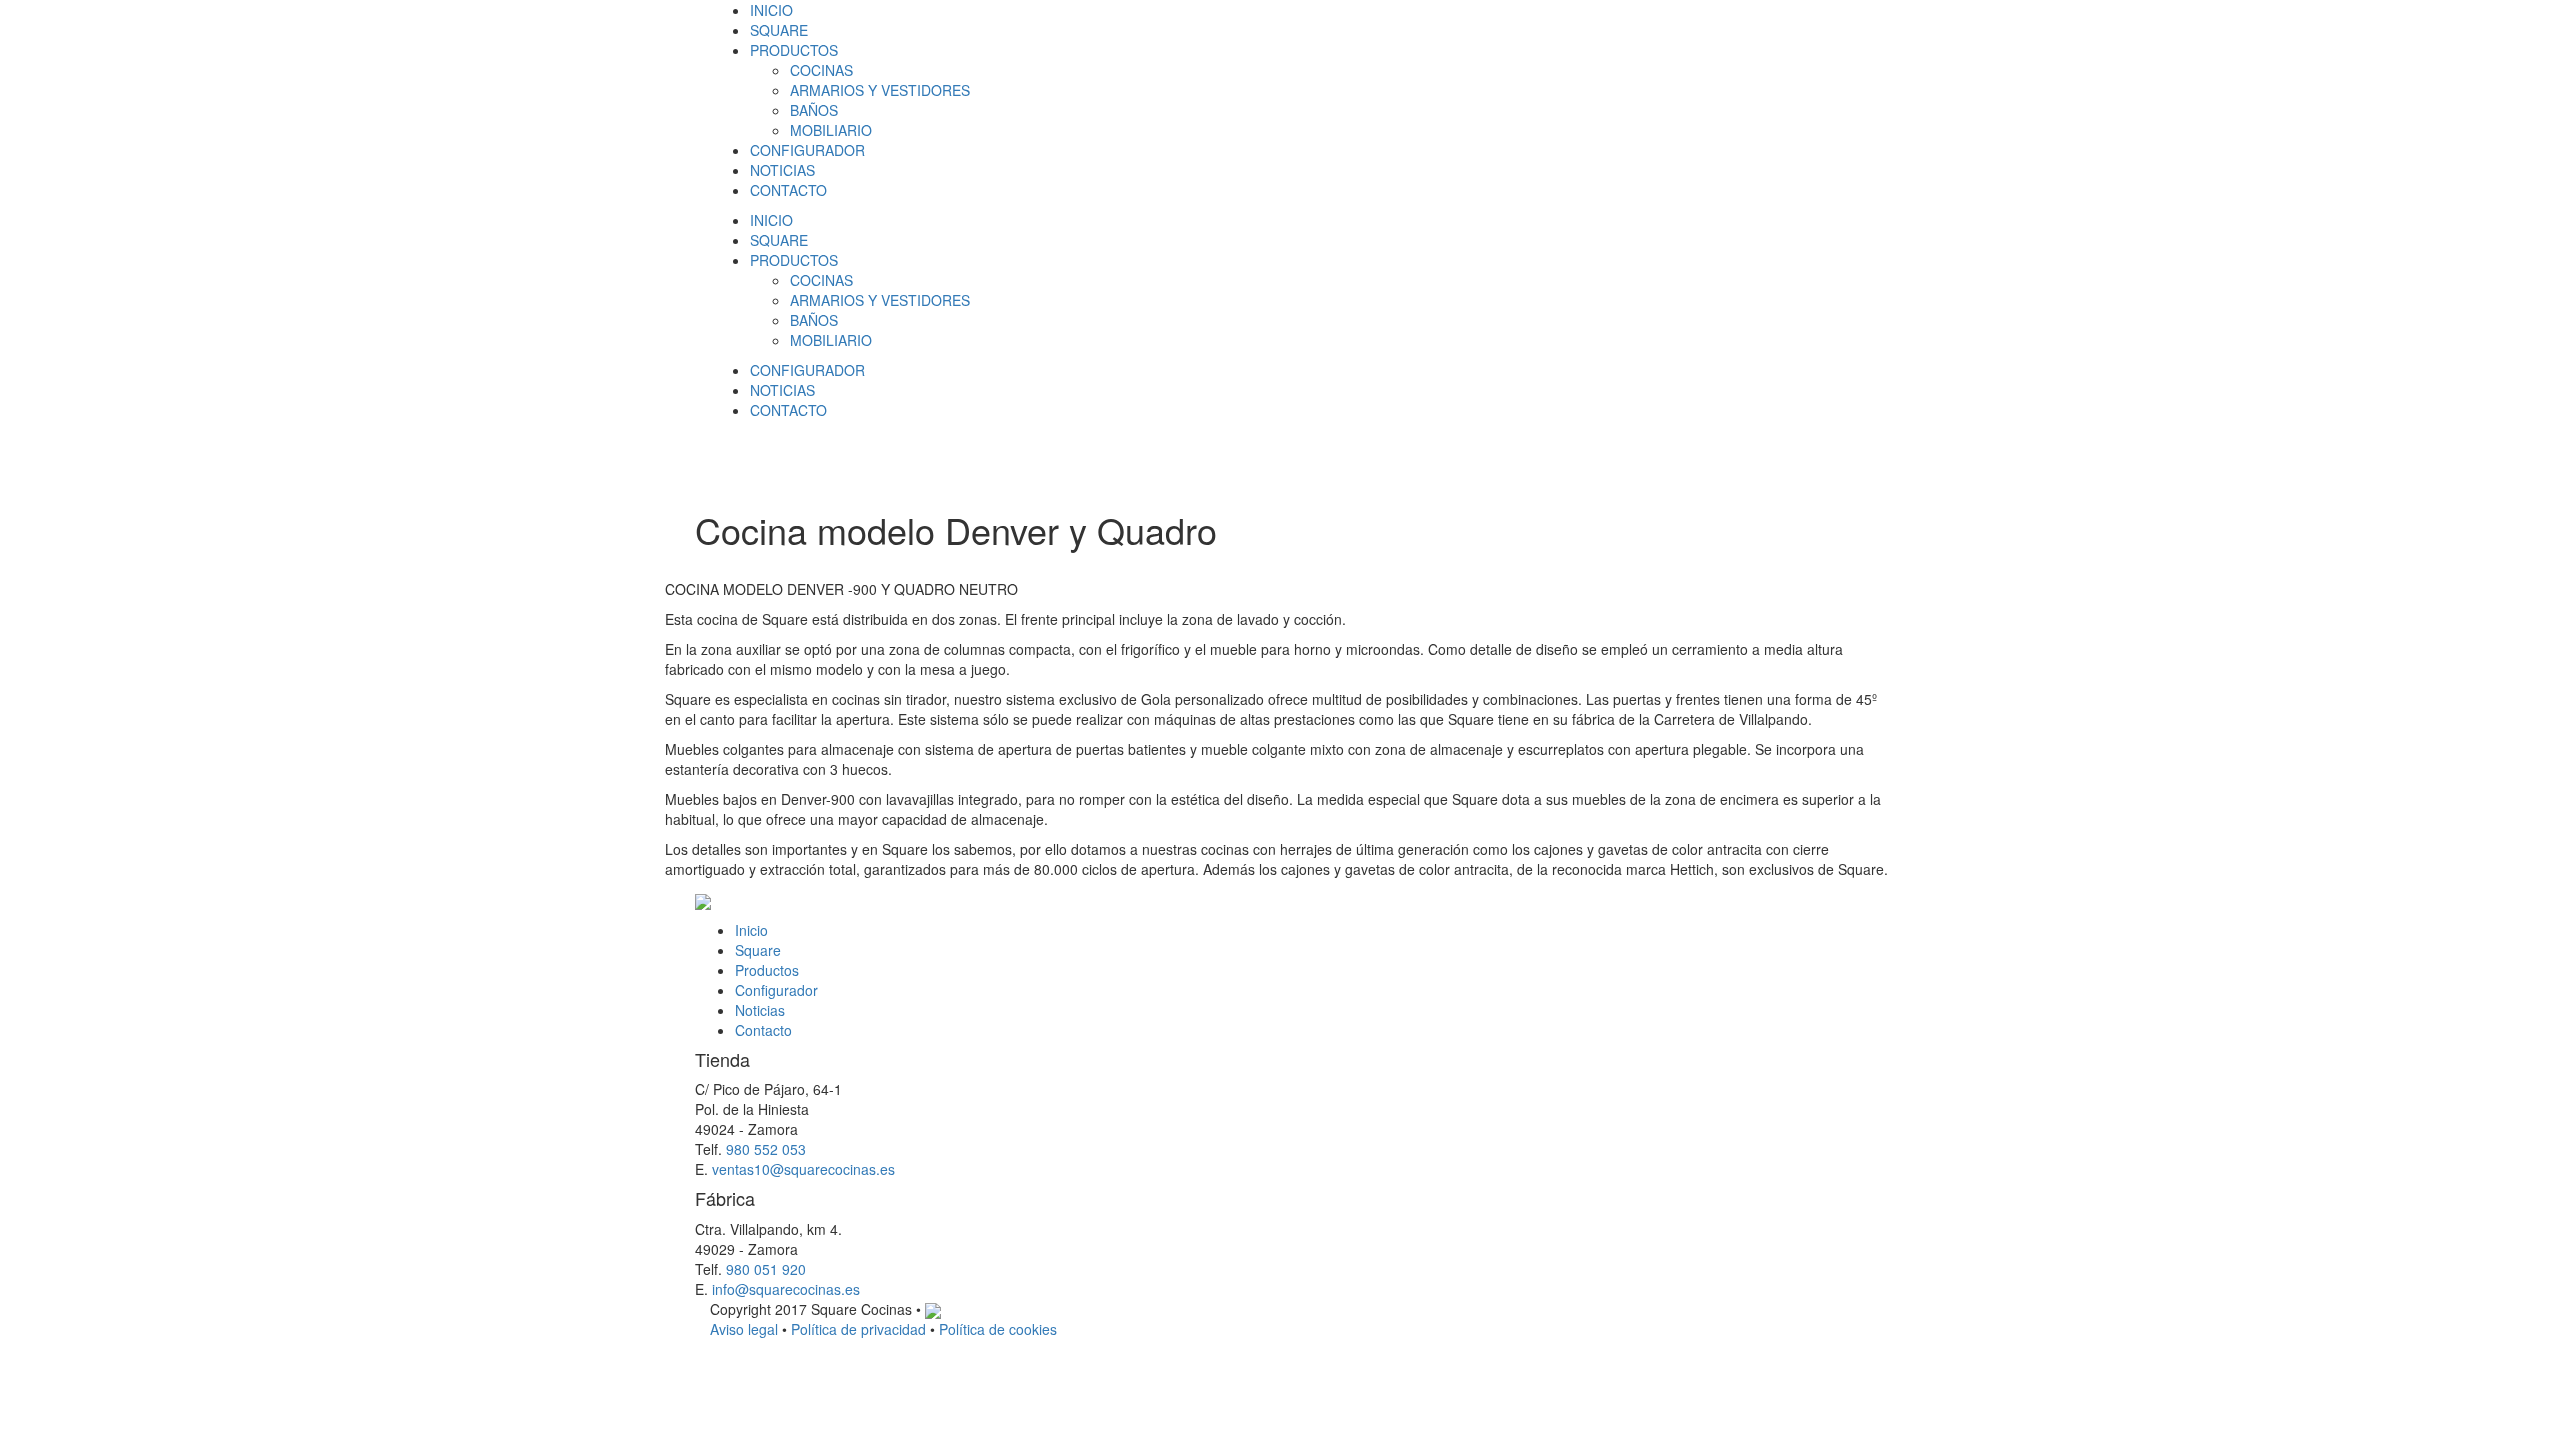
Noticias (760, 1010)
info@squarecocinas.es (786, 1289)
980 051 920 (766, 1269)
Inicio (751, 930)
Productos (767, 970)
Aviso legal (744, 1329)
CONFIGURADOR (807, 150)
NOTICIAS (782, 170)
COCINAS (821, 70)
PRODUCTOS (794, 50)
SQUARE (779, 30)
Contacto (763, 1030)
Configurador (776, 990)
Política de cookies (998, 1329)
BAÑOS (814, 110)
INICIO (771, 10)
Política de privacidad (858, 1329)
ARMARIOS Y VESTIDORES (880, 90)
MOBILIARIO (831, 130)
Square (758, 950)
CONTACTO (788, 190)
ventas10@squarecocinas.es (803, 1169)
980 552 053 (766, 1149)
